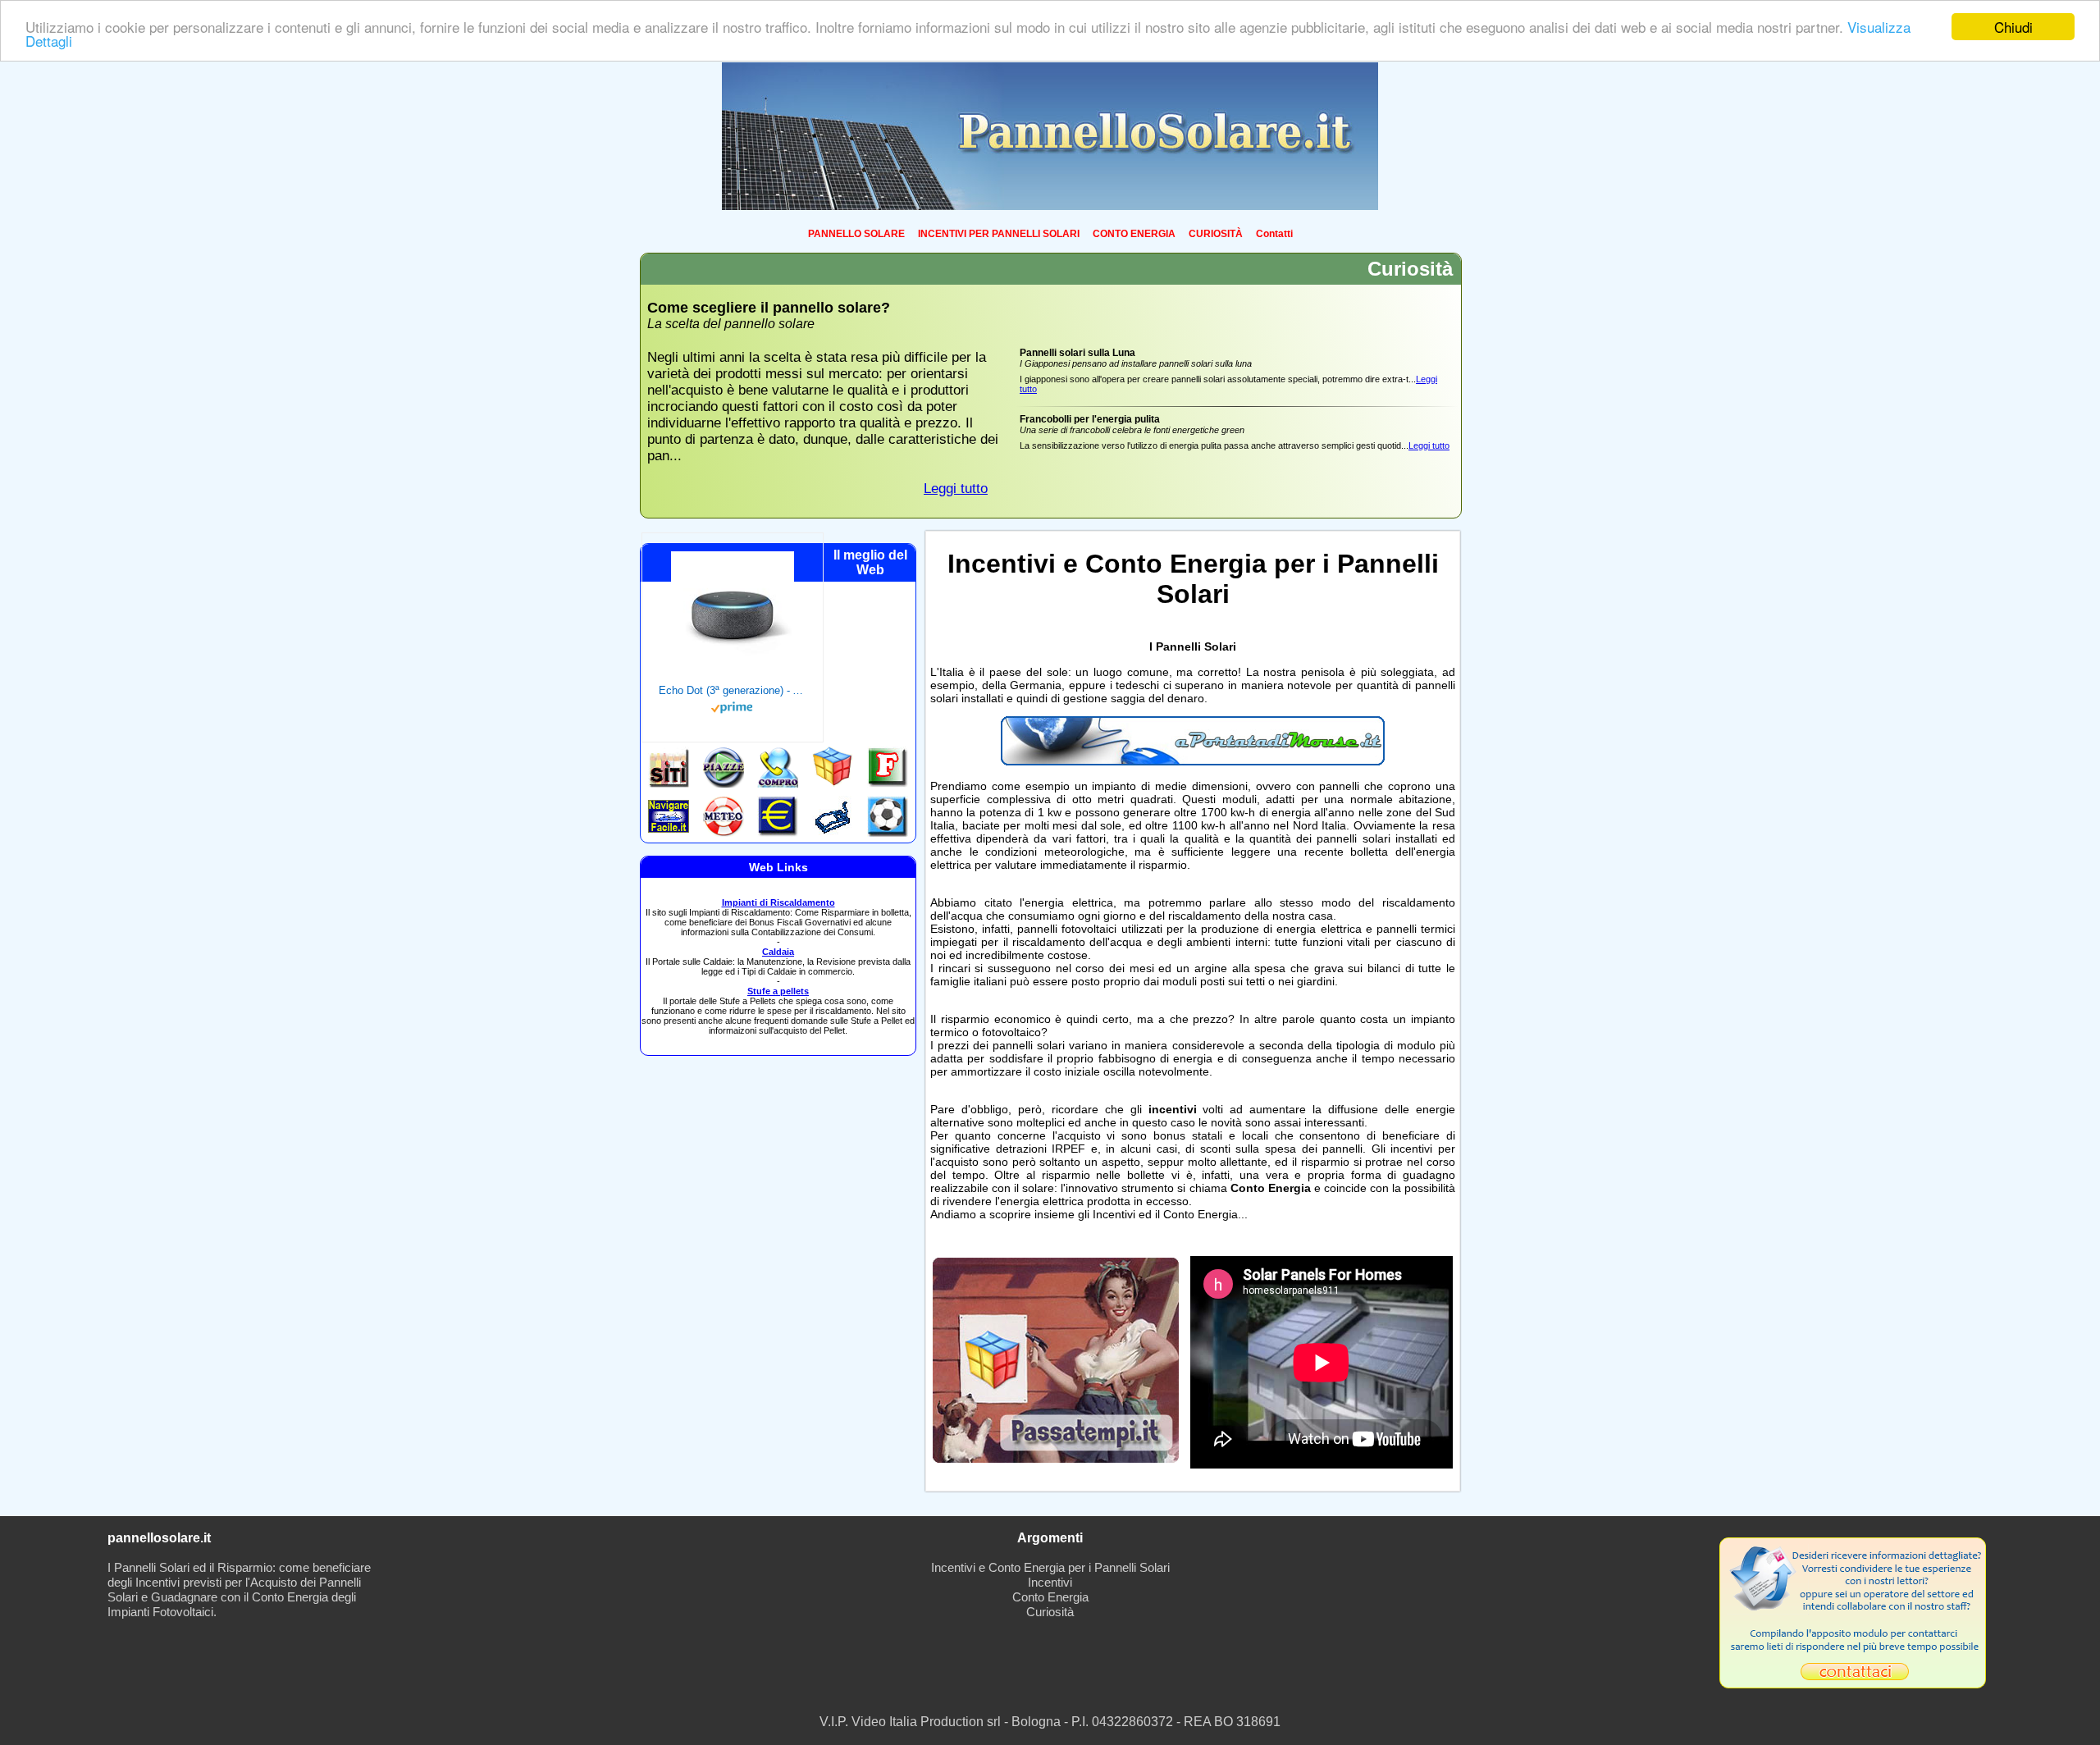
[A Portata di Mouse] (1193, 761)
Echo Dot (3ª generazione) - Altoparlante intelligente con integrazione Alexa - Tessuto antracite (733, 690)
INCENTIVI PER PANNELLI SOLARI (999, 234)
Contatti (1274, 234)
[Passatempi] (1056, 1458)
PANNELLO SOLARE (856, 234)
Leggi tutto (956, 489)
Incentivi (1050, 1582)
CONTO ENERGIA (1134, 234)
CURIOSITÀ (1216, 234)
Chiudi (2013, 27)
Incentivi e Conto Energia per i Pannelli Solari (1050, 1567)
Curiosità (1050, 1612)
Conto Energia (1050, 1597)
